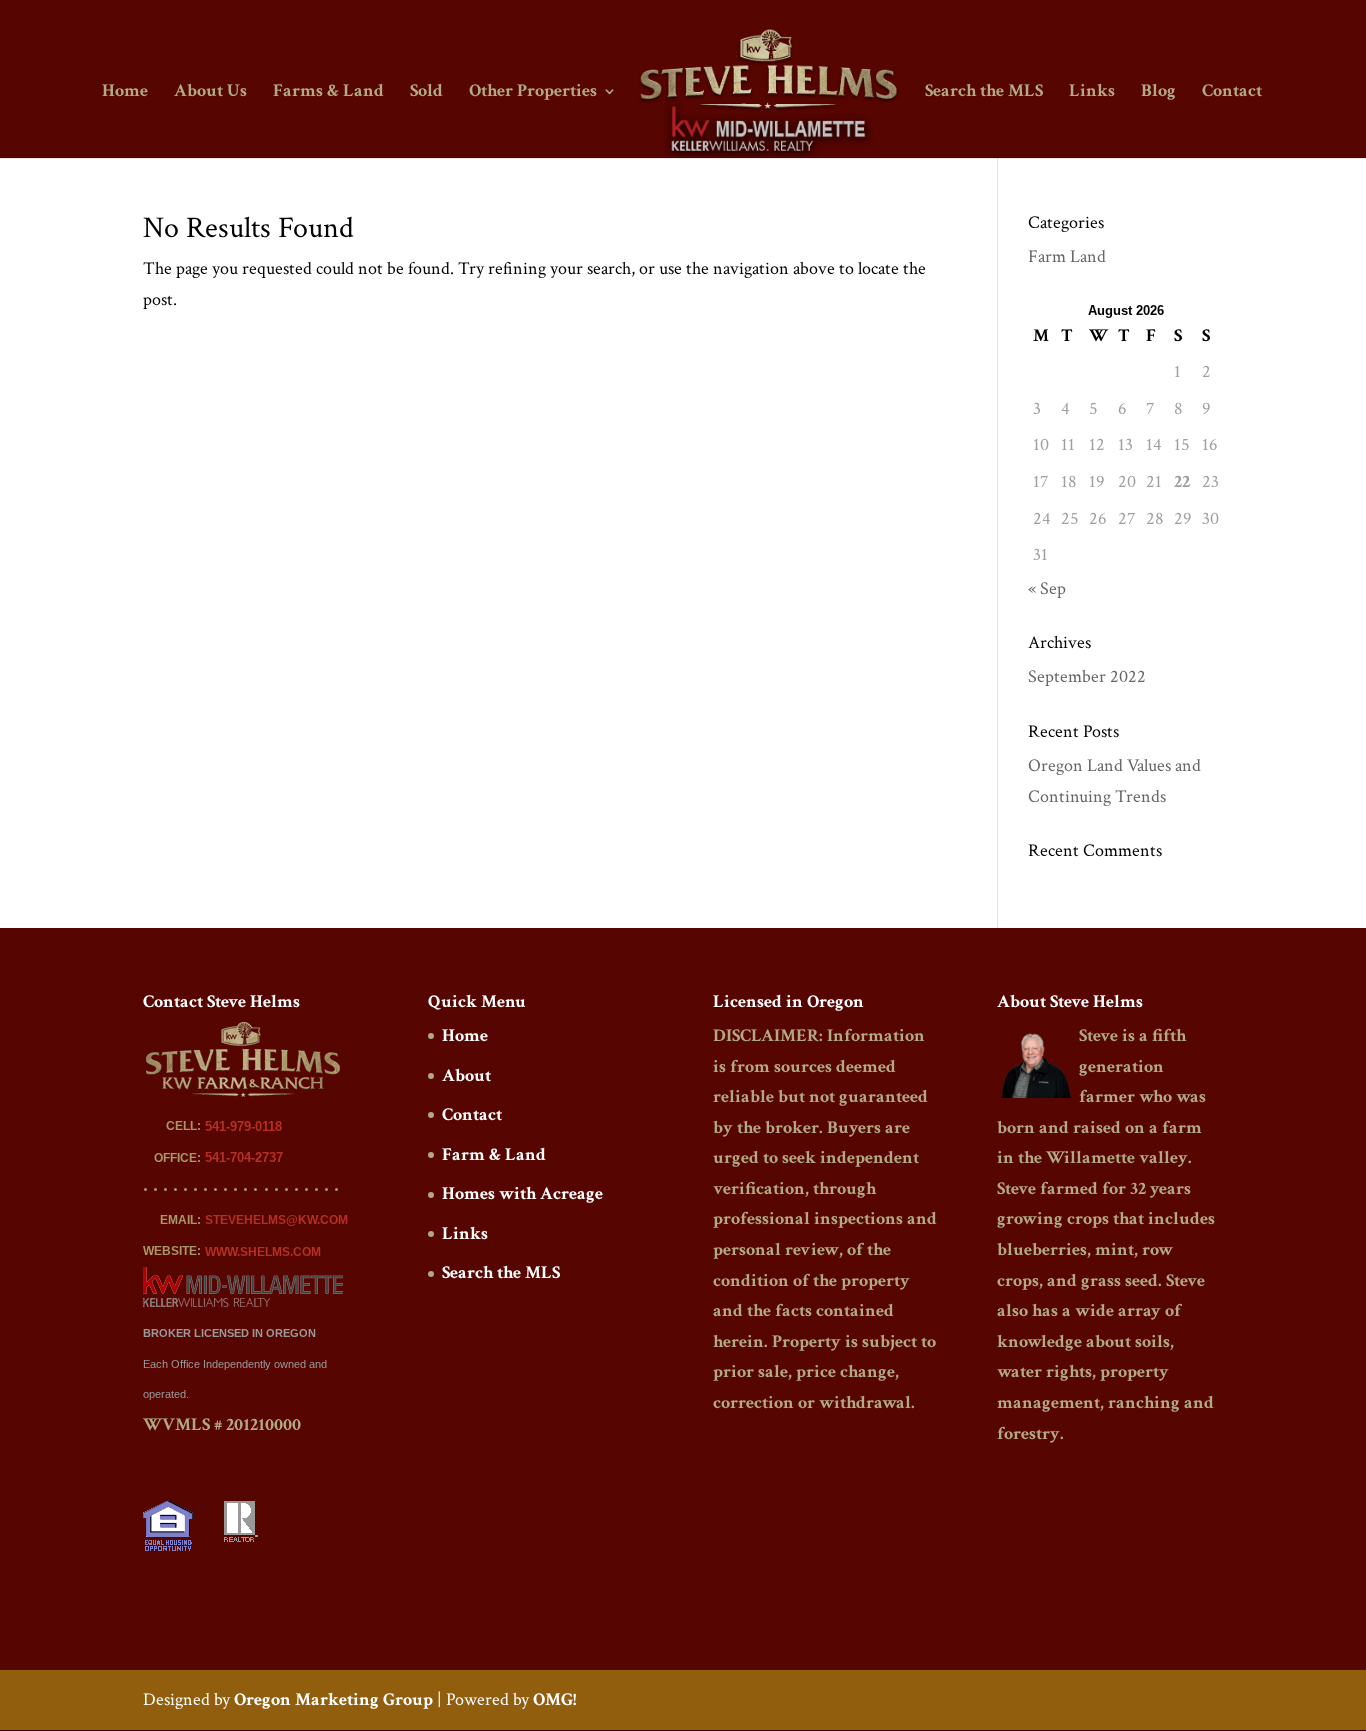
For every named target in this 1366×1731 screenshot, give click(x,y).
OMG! (554, 1699)
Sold (426, 93)
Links (1092, 93)
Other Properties (533, 93)
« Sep (1047, 588)
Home (125, 93)
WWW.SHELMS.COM (263, 1252)
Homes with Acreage (522, 1193)
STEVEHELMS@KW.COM (276, 1220)
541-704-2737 (244, 1157)
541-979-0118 (243, 1126)
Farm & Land (494, 1154)
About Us (210, 93)
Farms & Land (328, 93)
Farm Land (1067, 256)
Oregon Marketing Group (333, 1699)
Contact (1232, 93)
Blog (1158, 93)
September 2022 (1087, 676)
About (466, 1075)
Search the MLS (984, 93)
